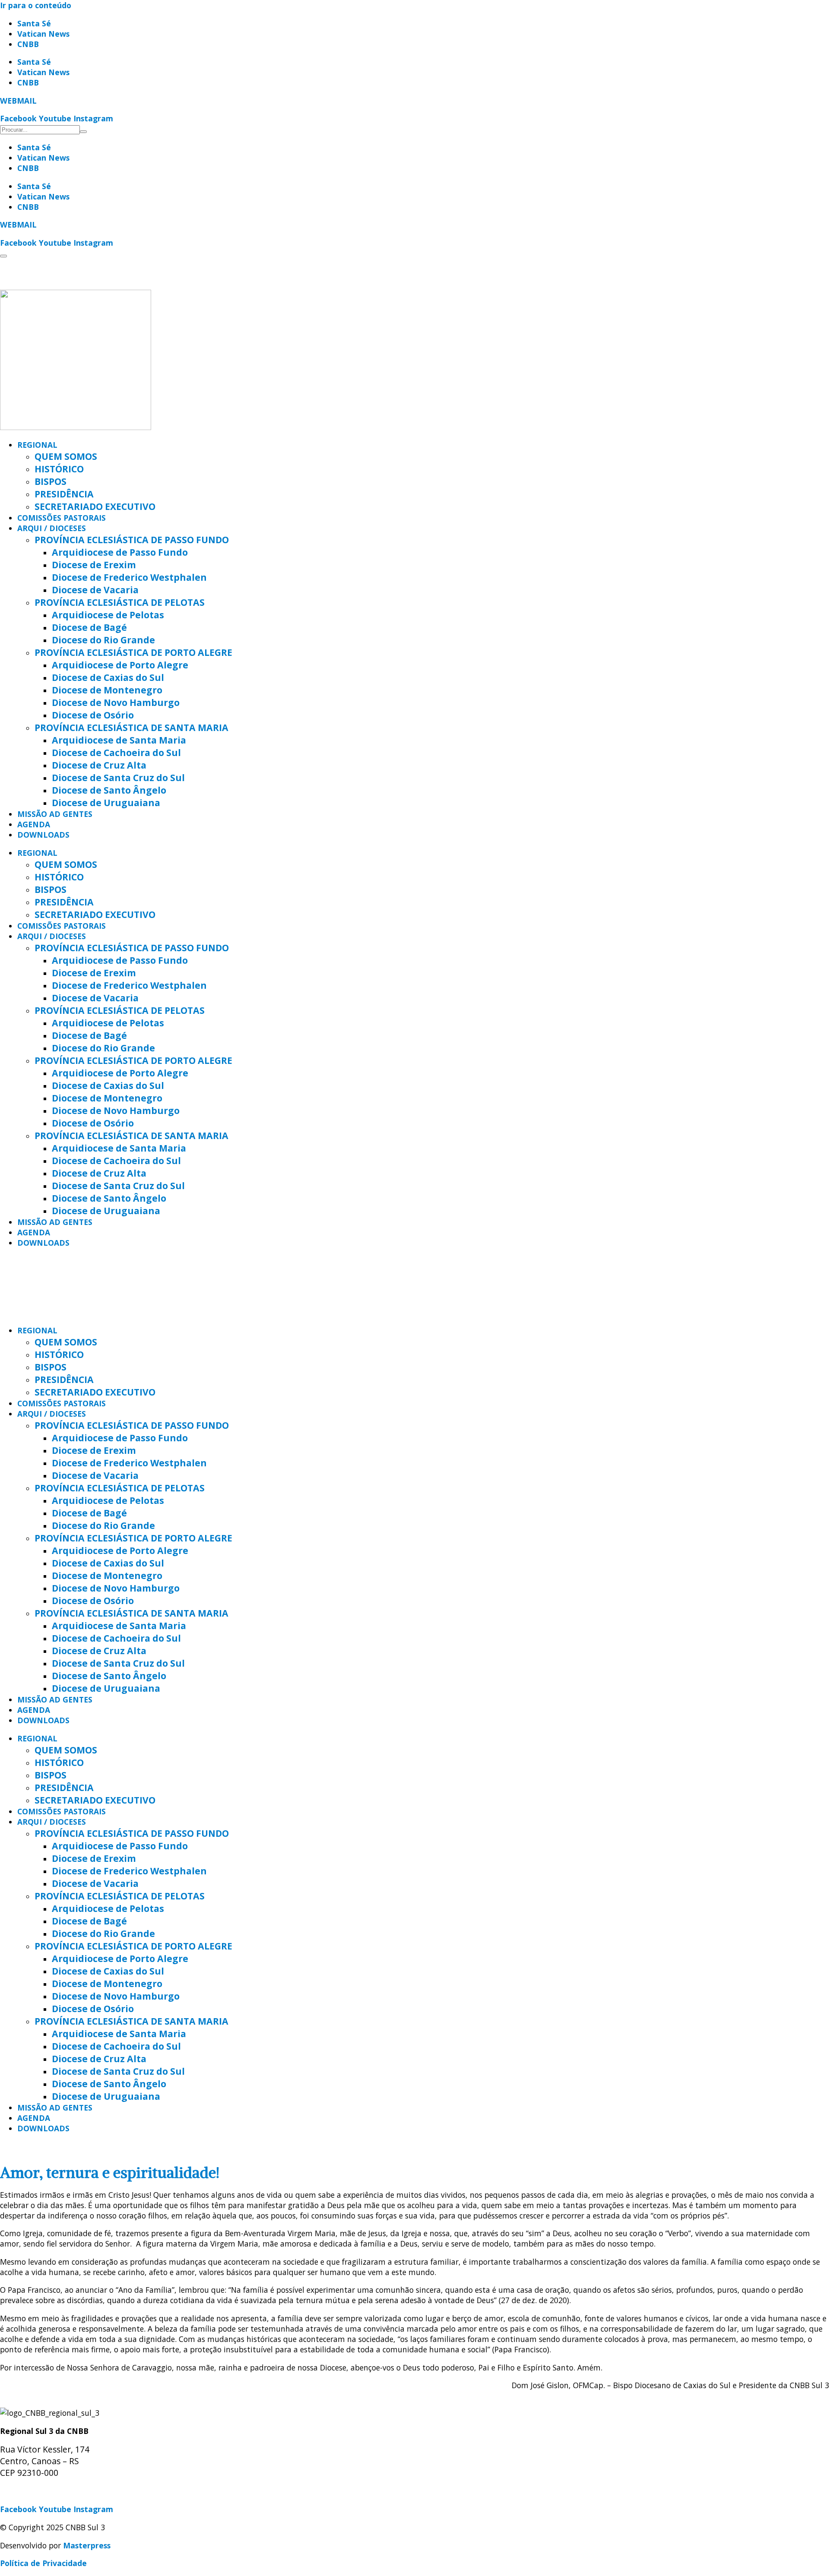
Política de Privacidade (43, 2563)
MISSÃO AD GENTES (55, 814)
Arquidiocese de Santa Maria (119, 740)
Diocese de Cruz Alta (99, 765)
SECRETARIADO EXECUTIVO (95, 506)
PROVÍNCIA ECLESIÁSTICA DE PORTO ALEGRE (133, 652)
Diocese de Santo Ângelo (109, 790)
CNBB (28, 44)
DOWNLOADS (43, 835)
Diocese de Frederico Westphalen (129, 577)
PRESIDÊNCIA (64, 494)
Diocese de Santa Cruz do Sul (118, 777)
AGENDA (34, 824)
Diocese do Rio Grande (103, 640)
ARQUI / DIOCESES (52, 528)
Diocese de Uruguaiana (106, 802)
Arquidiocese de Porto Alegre (120, 665)
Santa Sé (34, 23)
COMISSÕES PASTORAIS (62, 518)
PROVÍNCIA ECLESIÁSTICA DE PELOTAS (120, 602)
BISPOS (51, 481)
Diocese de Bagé (89, 627)
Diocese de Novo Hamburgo (116, 702)
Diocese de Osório (93, 715)
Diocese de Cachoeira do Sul (116, 752)
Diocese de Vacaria (95, 590)
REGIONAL (37, 445)
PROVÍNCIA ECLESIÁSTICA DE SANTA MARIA (131, 727)
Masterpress (87, 2545)
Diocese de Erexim (94, 565)
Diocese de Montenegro (107, 690)
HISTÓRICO (59, 469)
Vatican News (43, 34)
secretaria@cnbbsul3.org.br (52, 2491)
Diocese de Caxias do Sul (108, 677)
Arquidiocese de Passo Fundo (120, 552)
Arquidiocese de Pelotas (108, 615)
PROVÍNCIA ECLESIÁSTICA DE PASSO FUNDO (132, 540)
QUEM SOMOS (66, 456)
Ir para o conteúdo (36, 5)
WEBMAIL (18, 101)
